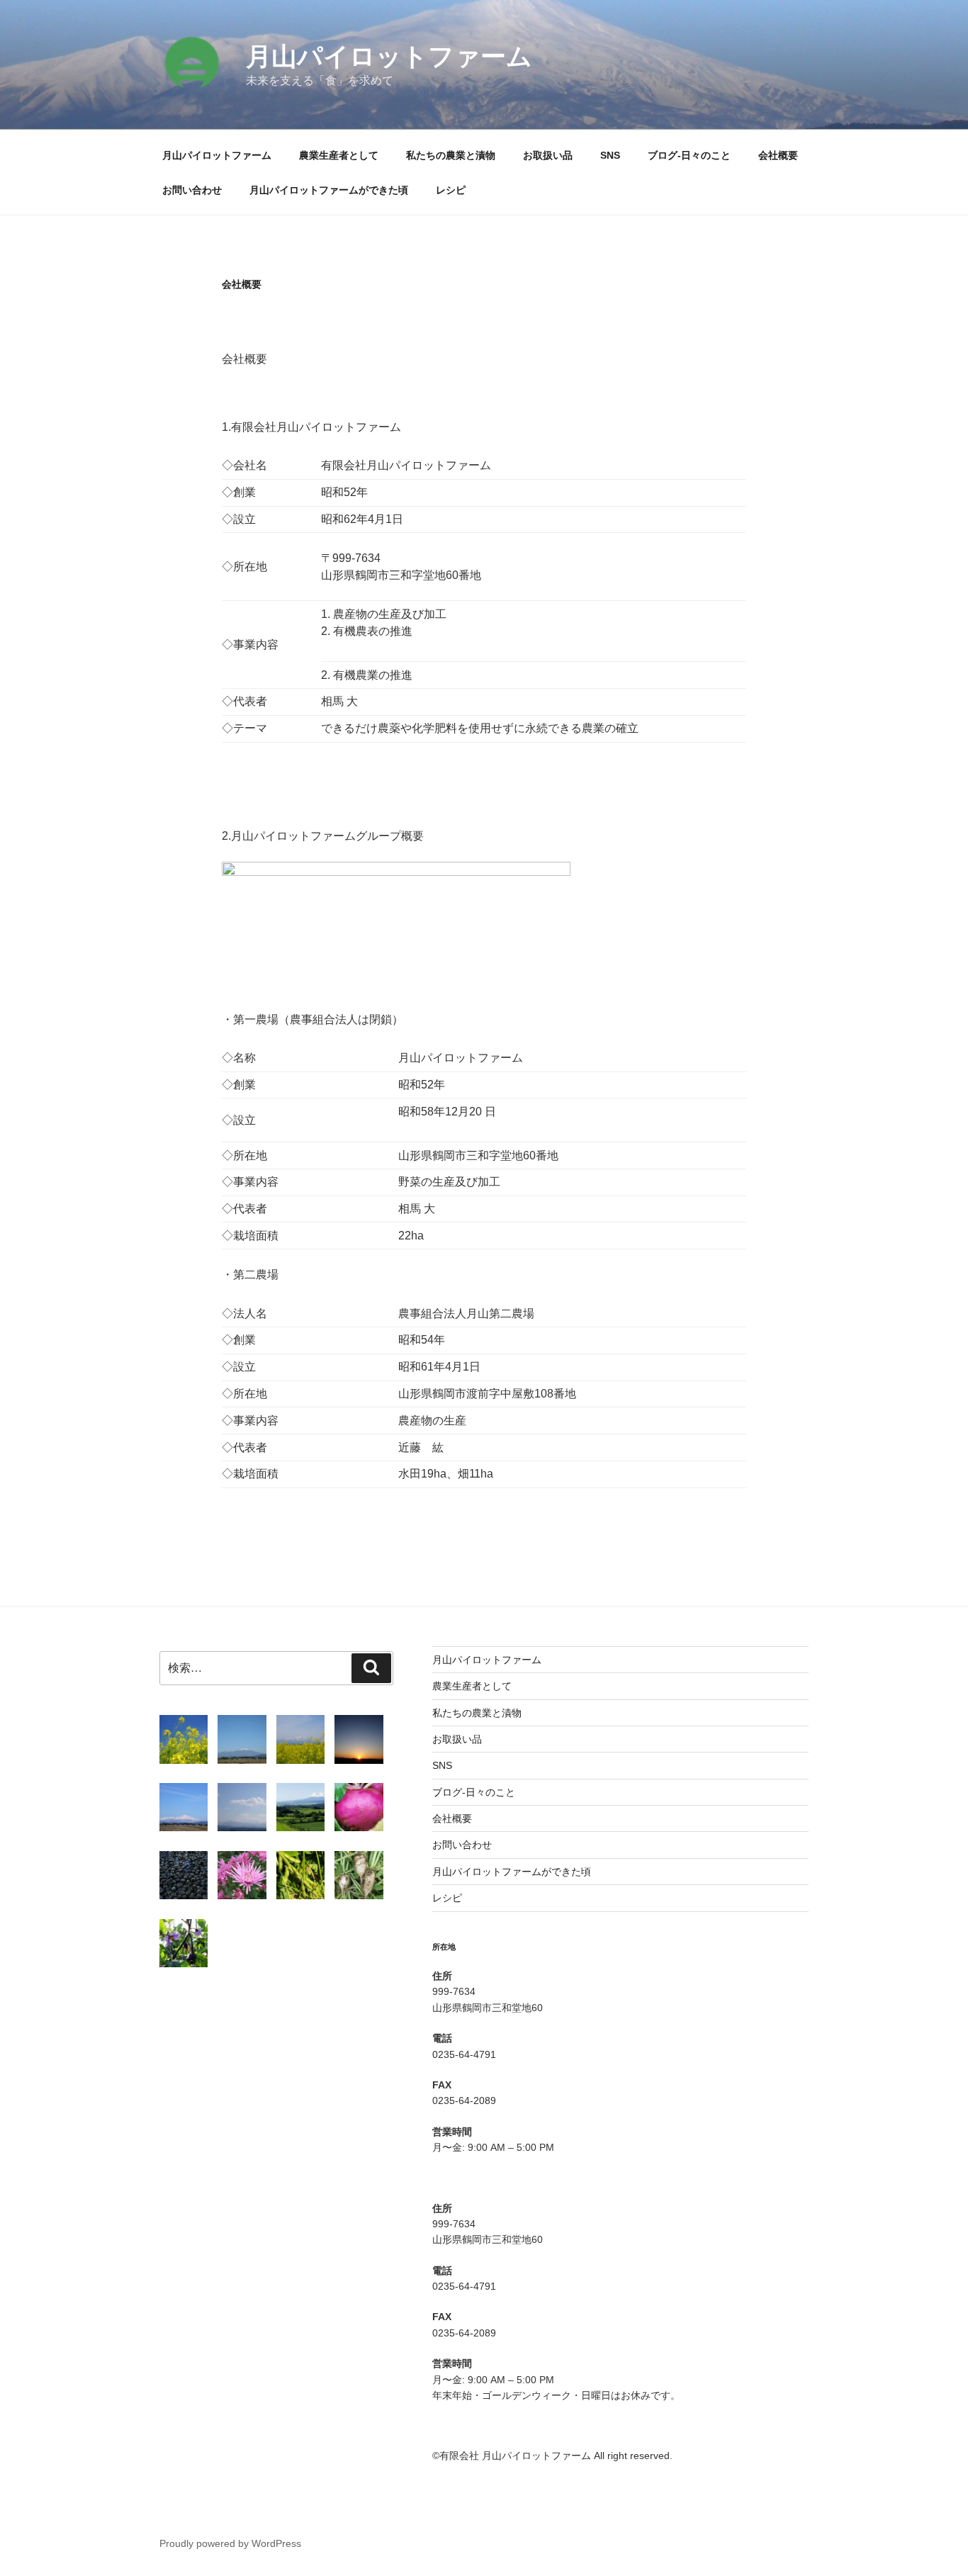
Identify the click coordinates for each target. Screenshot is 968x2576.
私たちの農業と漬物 (451, 155)
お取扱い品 (548, 155)
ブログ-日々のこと (689, 155)
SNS (610, 155)
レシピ (451, 190)
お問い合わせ (192, 190)
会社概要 (778, 155)
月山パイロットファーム (389, 56)
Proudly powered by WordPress (230, 2543)
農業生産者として (339, 155)
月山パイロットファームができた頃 (329, 190)
